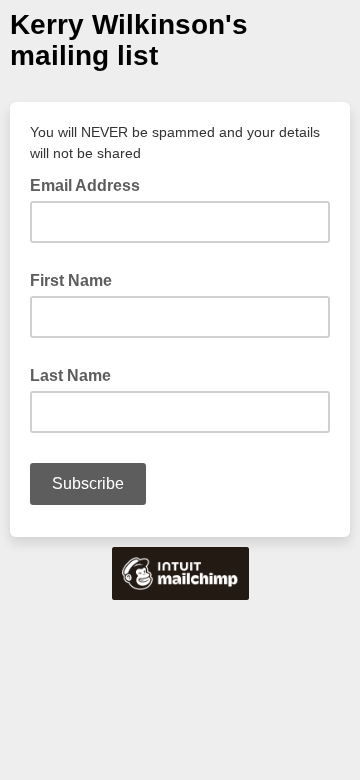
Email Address (91, 184)
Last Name (70, 375)
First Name (71, 280)
